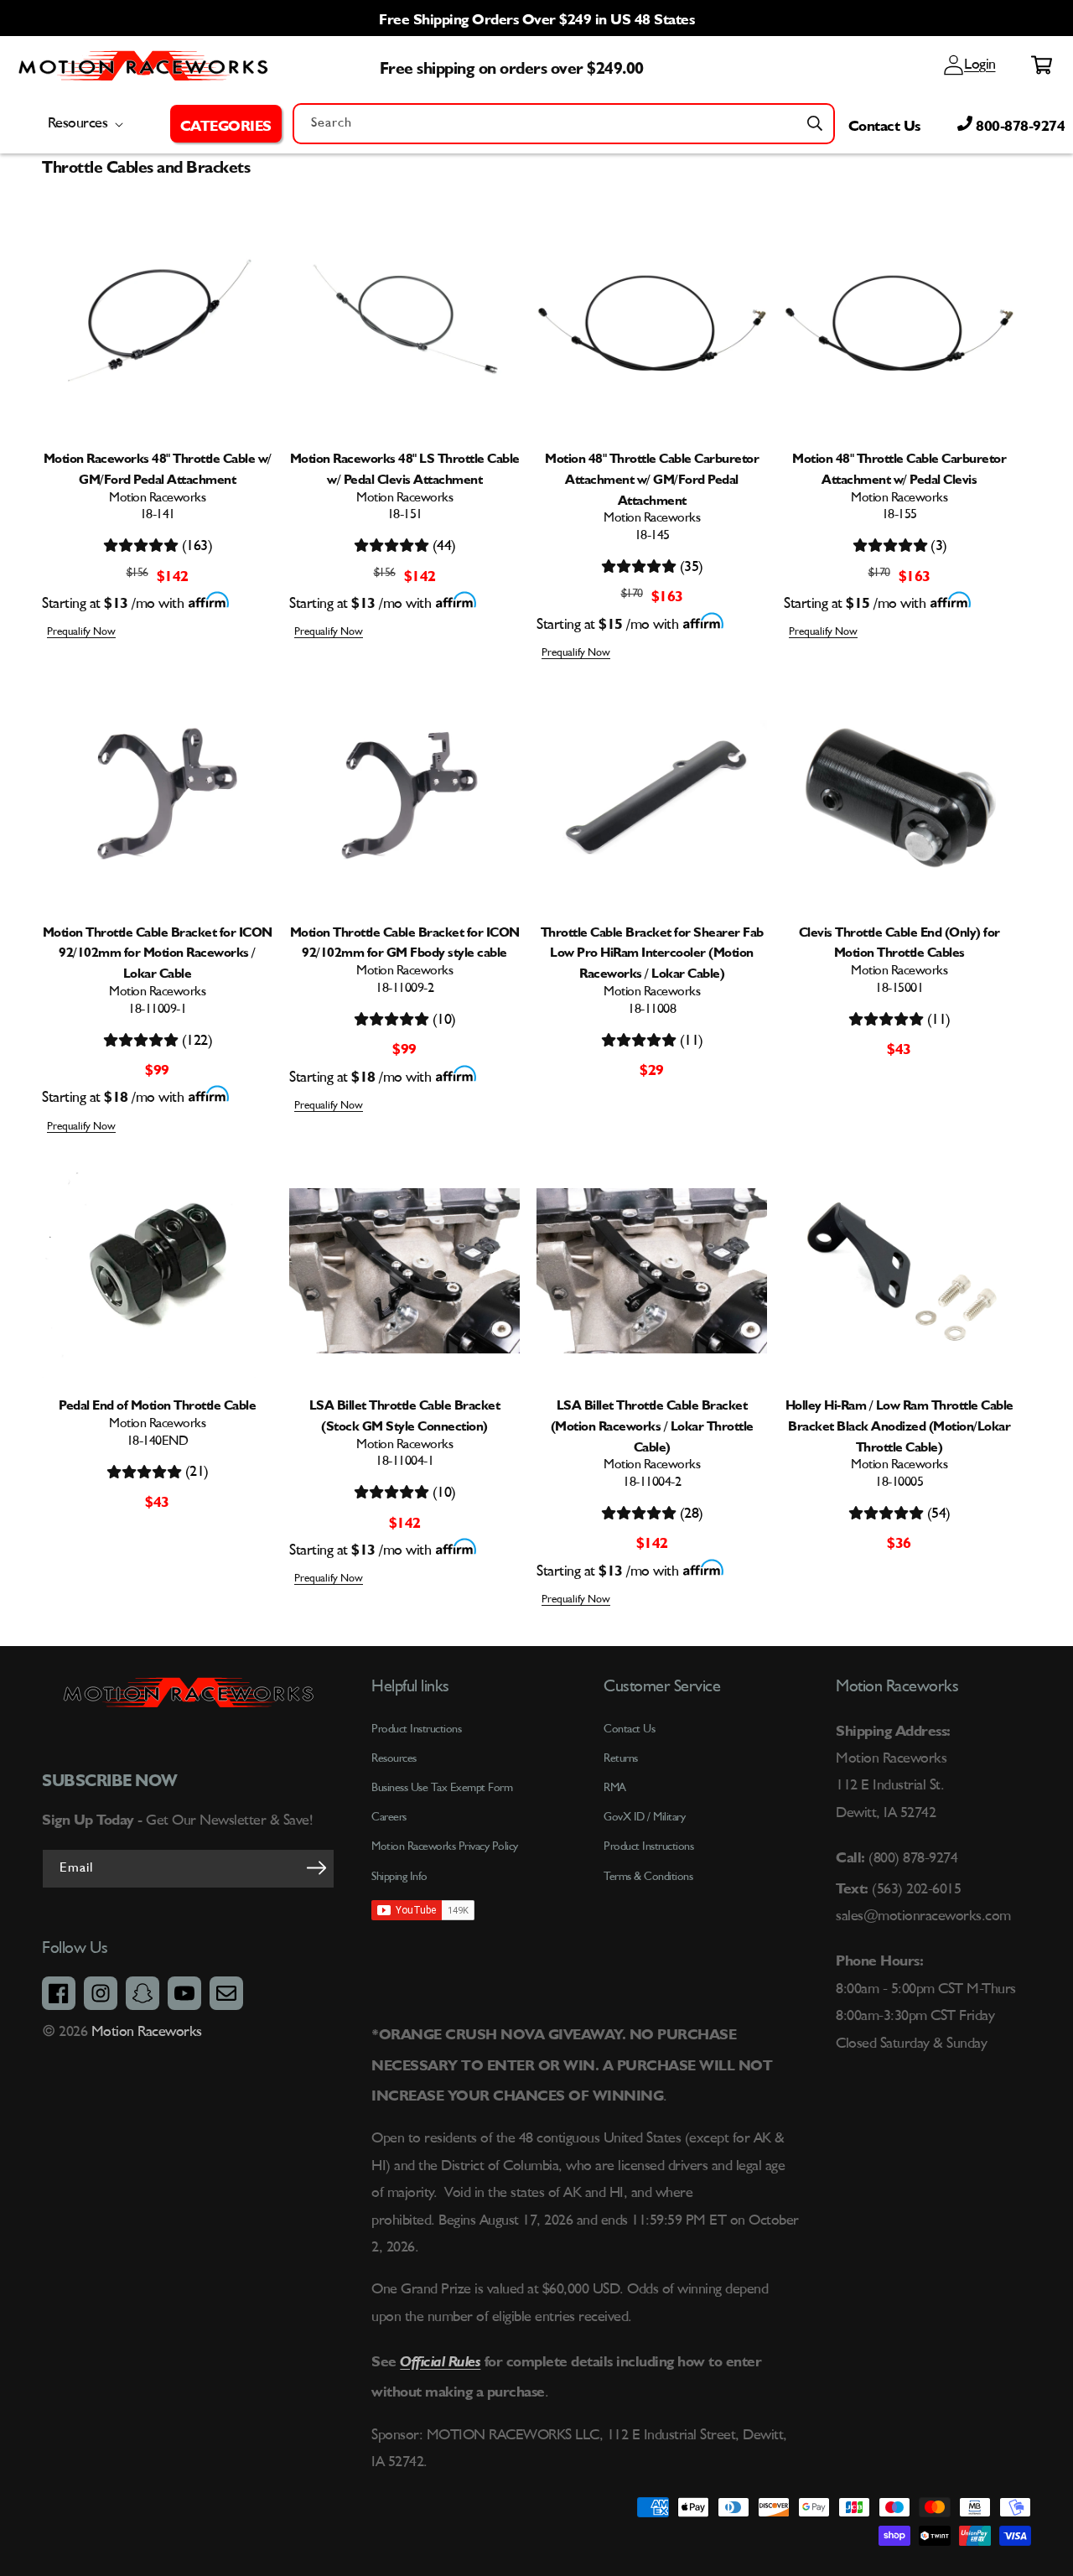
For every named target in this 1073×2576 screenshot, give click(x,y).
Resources (394, 1758)
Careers (389, 1817)
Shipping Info (399, 1877)
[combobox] (564, 124)
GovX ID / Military (644, 1817)
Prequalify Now (81, 632)
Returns (621, 1758)
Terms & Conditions (648, 1877)
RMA (615, 1788)
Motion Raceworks (147, 2032)
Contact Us (884, 123)
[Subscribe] (316, 1867)
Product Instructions (648, 1846)
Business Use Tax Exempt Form (442, 1788)
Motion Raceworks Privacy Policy (445, 1846)
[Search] (815, 123)
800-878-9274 (1019, 123)
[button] (226, 123)
